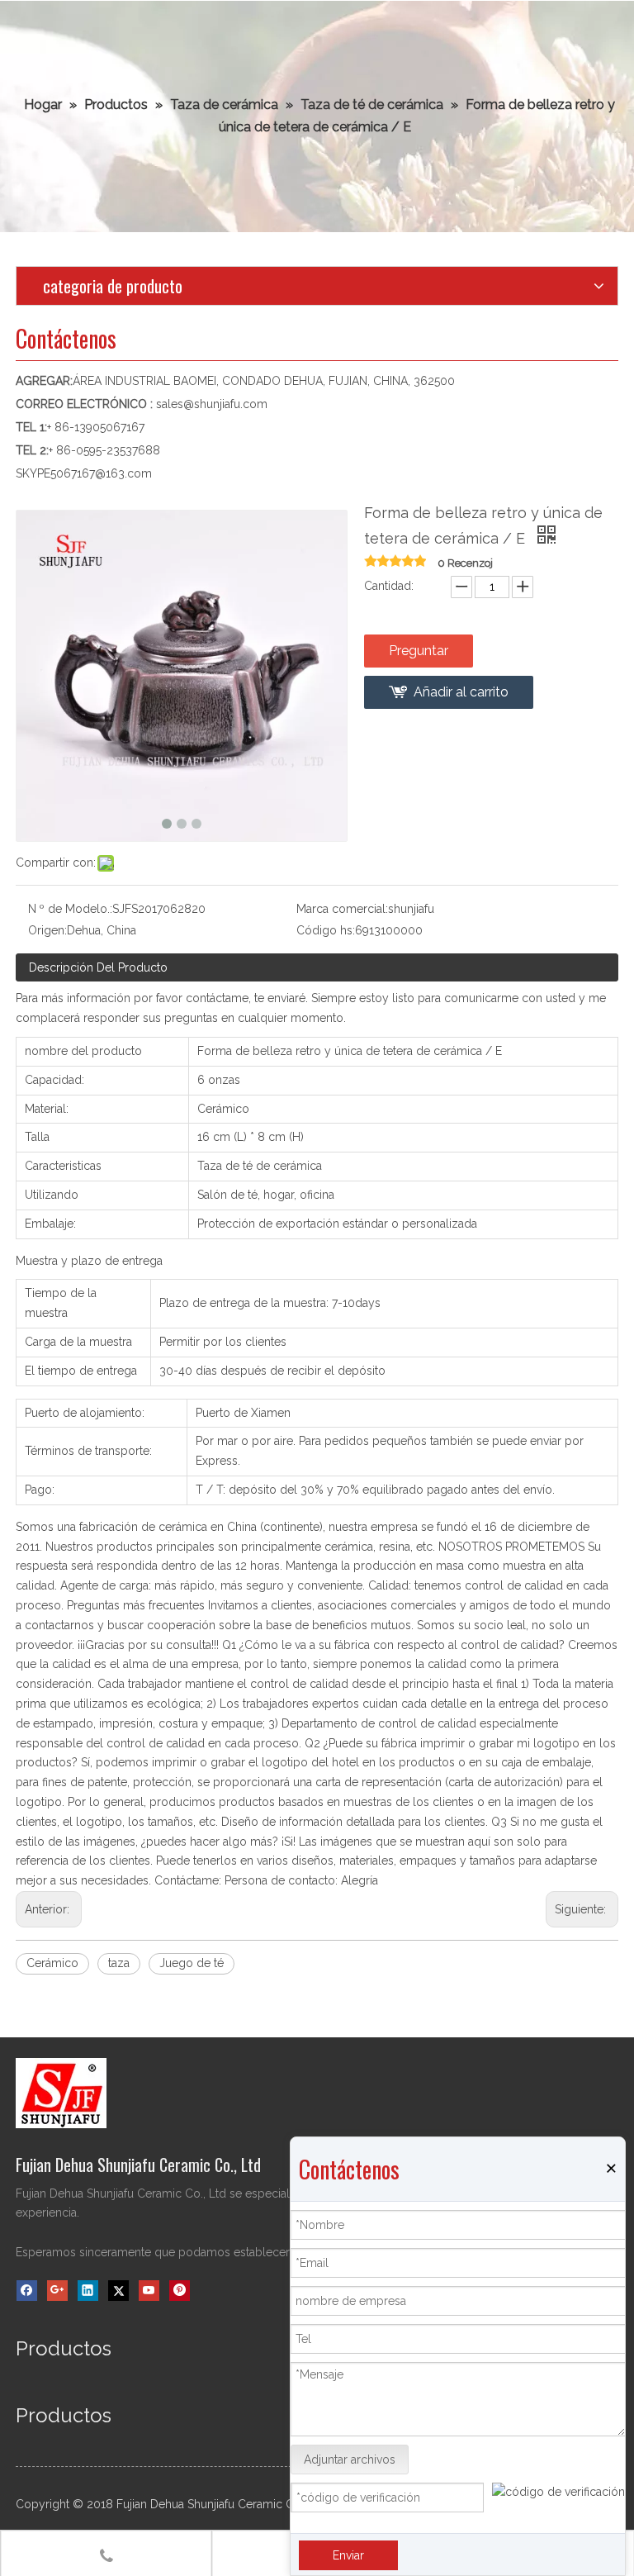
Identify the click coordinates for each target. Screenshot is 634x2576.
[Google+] (57, 2291)
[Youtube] (149, 2291)
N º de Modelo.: (70, 909)
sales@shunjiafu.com (212, 404)
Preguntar (419, 651)
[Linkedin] (88, 2291)
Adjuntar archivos (350, 2460)
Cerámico (52, 1963)
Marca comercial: (342, 909)
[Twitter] (118, 2291)
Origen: (47, 930)
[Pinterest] (180, 2291)
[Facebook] (27, 2291)
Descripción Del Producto (98, 967)
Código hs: (326, 930)
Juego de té (192, 1963)
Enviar (348, 2555)
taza (119, 1963)
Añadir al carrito (461, 692)
